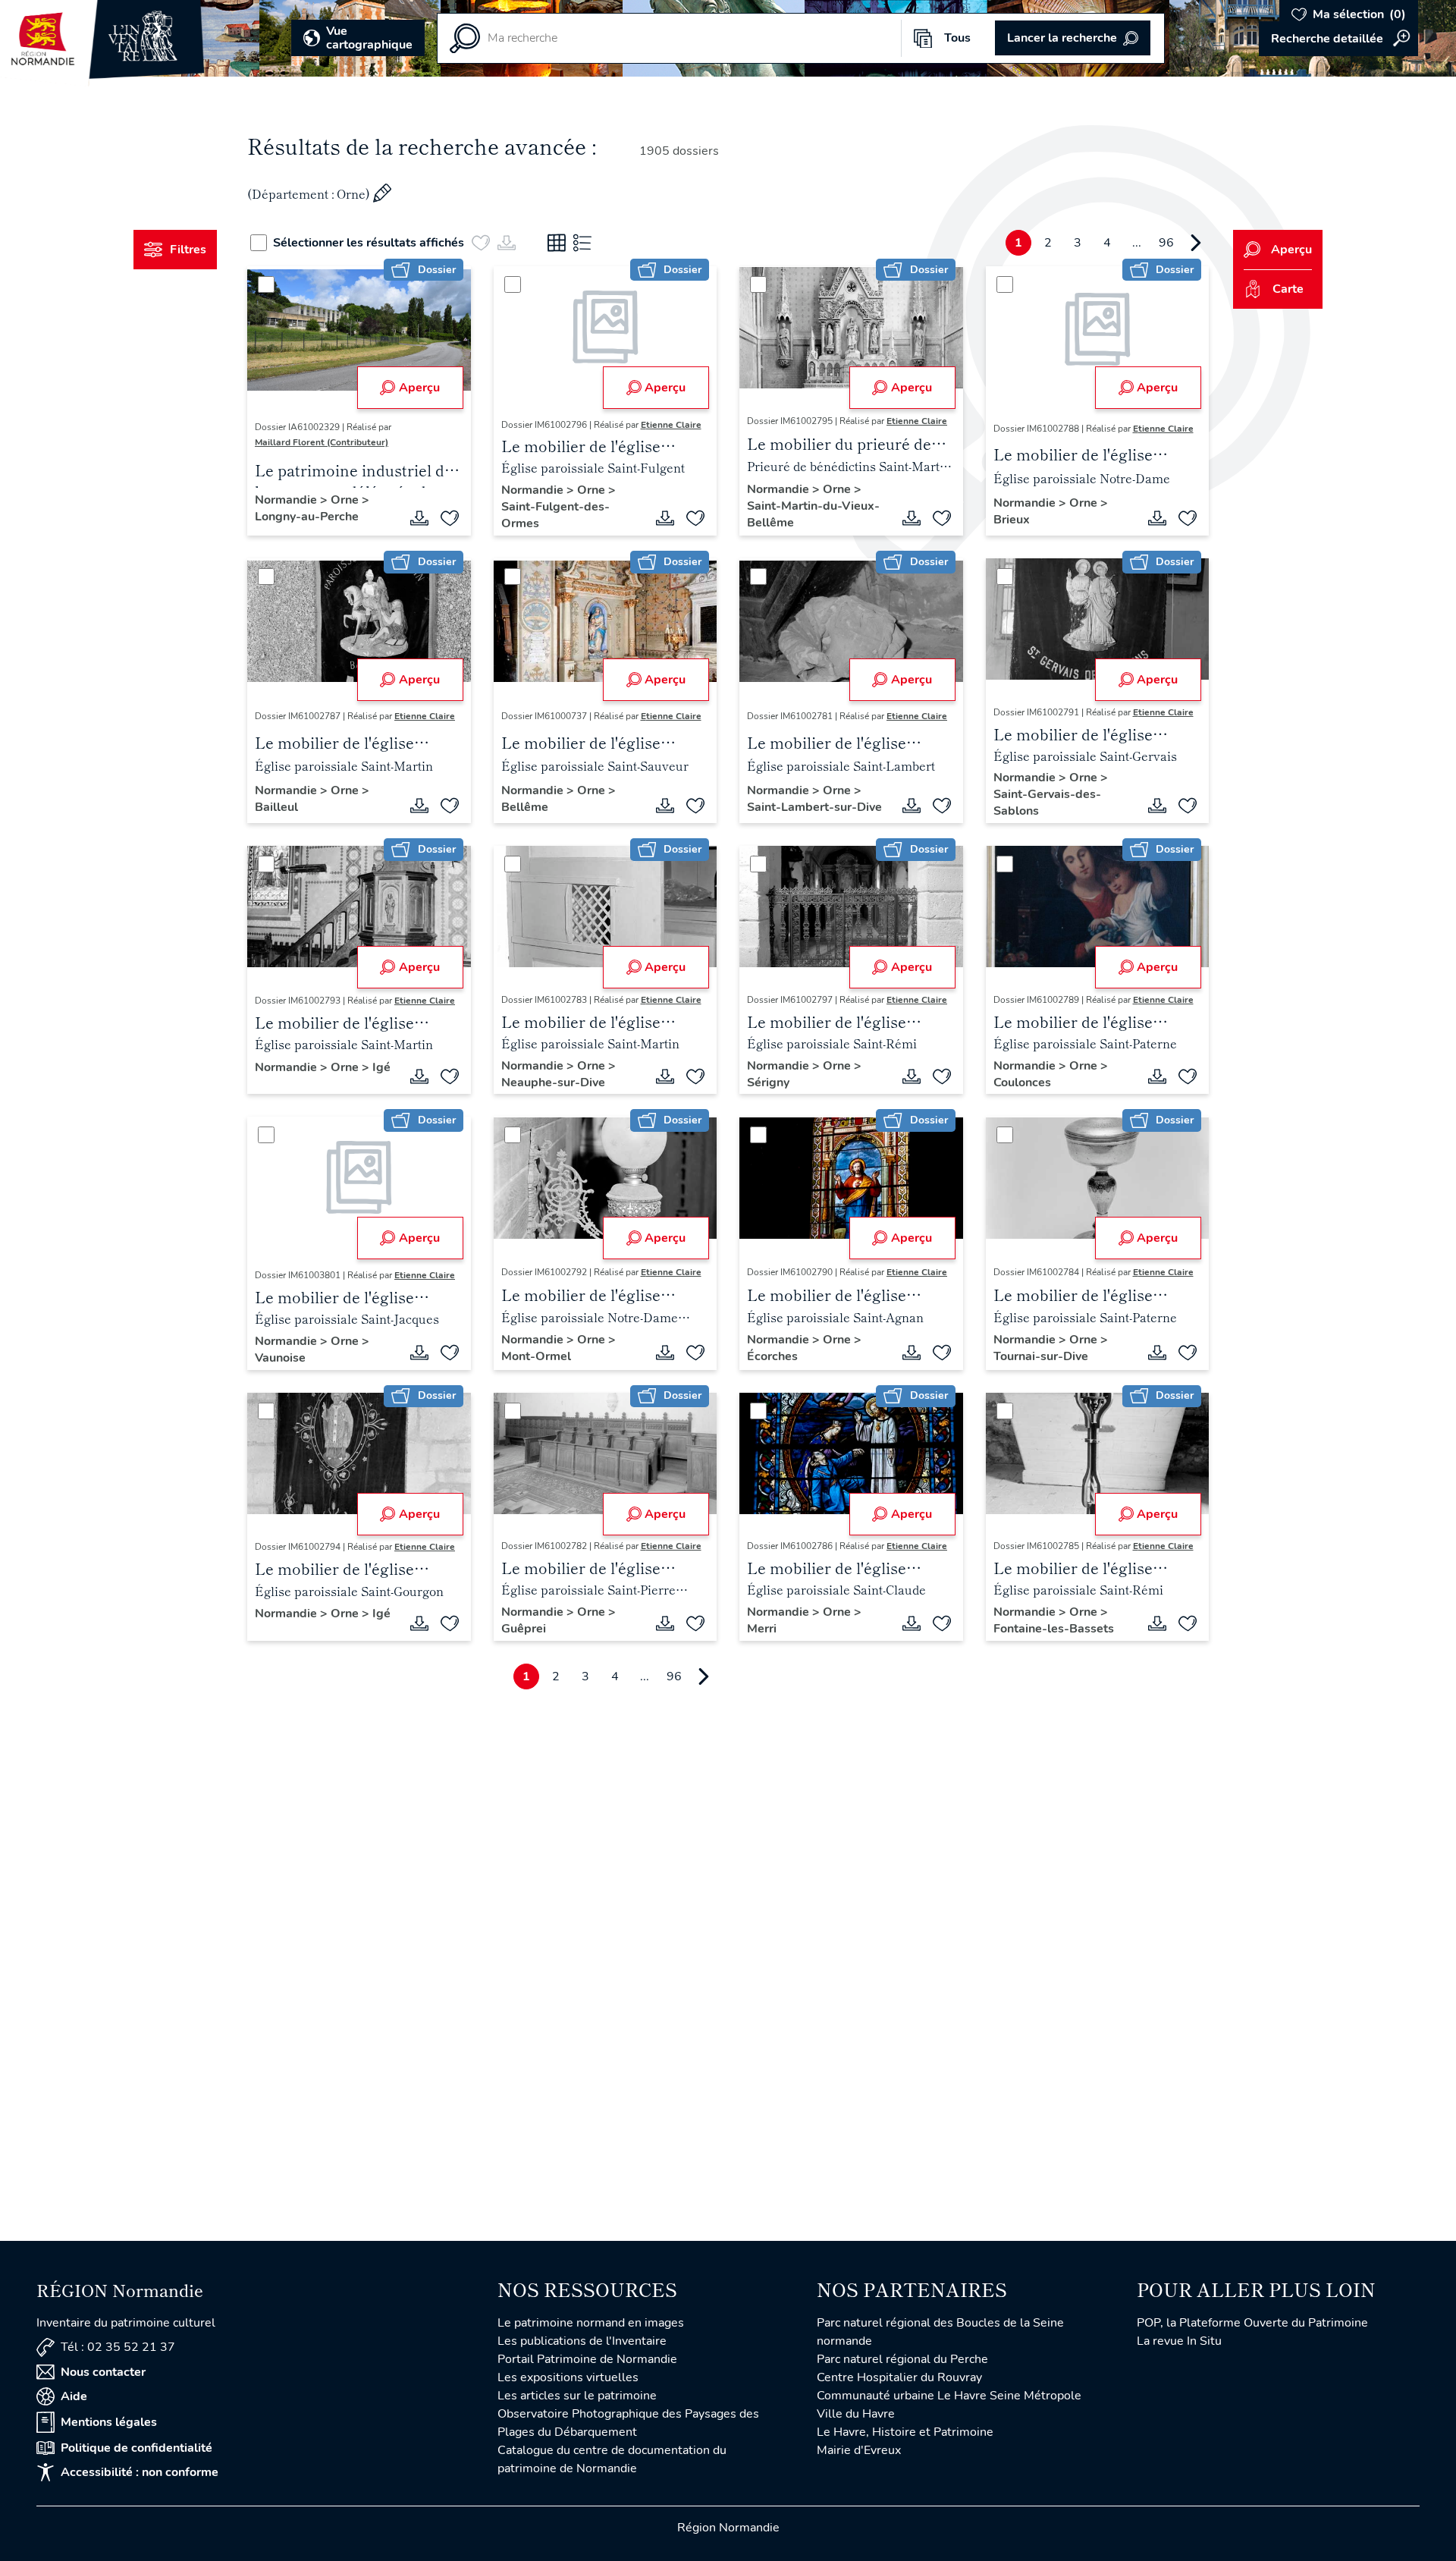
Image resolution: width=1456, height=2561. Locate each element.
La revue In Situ (1179, 2341)
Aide (74, 2396)
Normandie (287, 500)
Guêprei (524, 1629)
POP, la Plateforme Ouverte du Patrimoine (1252, 2323)
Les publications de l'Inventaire (582, 2341)
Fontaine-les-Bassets (1054, 1629)
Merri (762, 1629)
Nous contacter (103, 2372)
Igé (381, 1067)
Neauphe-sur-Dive (553, 1083)
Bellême (525, 807)
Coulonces (1022, 1083)
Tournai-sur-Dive (1041, 1356)
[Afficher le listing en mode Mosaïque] (557, 243)
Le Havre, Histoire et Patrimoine (905, 2432)
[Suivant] (1196, 243)
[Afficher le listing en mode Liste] (582, 243)
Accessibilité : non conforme (140, 2472)
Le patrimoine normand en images (591, 2323)
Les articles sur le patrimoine (577, 2396)
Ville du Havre (856, 2414)
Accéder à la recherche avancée (1338, 39)
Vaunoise (280, 1358)
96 (1166, 243)
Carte (1288, 289)
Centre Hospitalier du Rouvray (899, 2377)
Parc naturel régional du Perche (902, 2359)
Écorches (772, 1356)
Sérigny (768, 1083)
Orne (346, 500)
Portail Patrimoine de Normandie (587, 2359)
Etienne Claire (671, 425)
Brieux (1012, 520)
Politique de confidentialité (136, 2448)
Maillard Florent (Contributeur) (322, 442)
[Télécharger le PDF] (419, 518)
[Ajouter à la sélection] (450, 518)
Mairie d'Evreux (859, 2450)
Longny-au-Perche (307, 517)
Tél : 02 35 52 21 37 (118, 2347)
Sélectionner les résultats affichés (369, 243)
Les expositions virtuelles (568, 2377)
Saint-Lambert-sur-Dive (814, 807)
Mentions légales (109, 2422)
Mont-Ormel (536, 1356)
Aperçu (419, 388)
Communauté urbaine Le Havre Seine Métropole (949, 2396)
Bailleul (276, 807)
